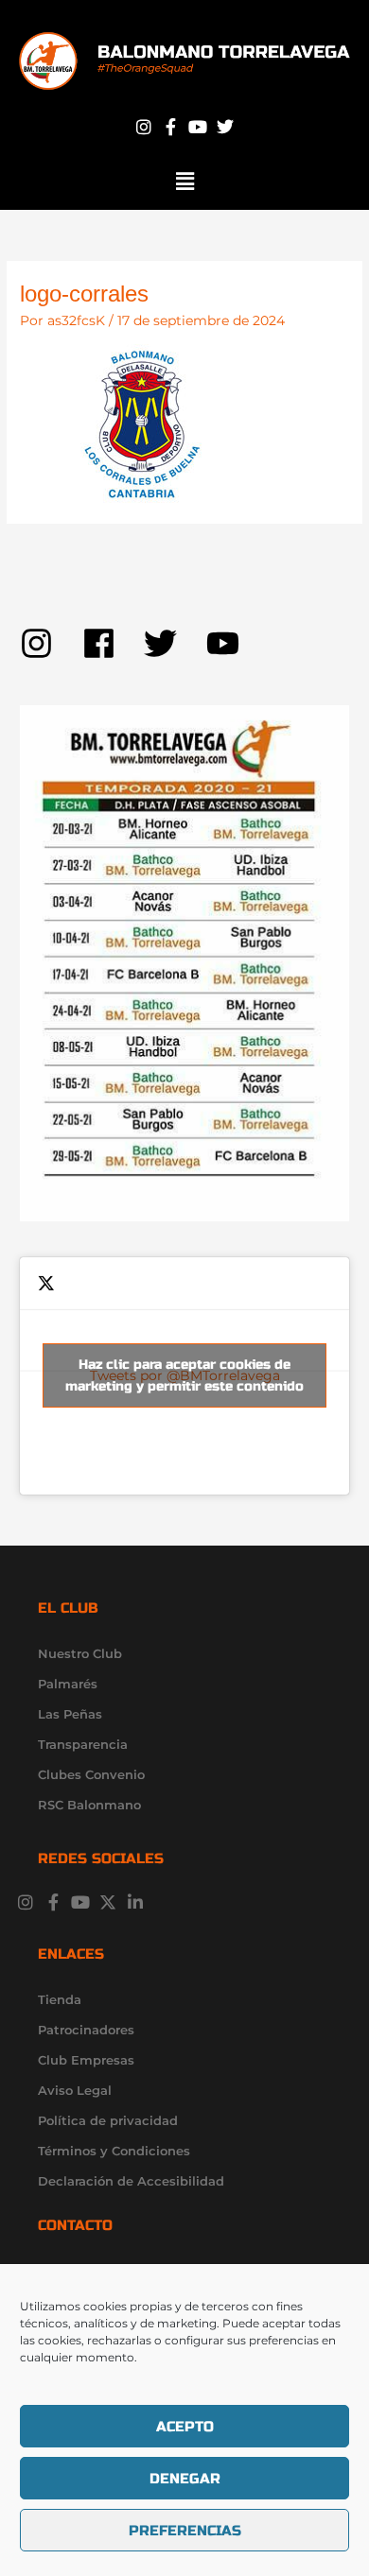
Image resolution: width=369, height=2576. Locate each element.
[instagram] (51, 643)
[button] (184, 182)
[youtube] (228, 643)
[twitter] (175, 643)
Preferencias (185, 2531)
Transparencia (83, 1744)
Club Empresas (86, 2060)
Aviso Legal (75, 2090)
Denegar (185, 2479)
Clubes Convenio (91, 1774)
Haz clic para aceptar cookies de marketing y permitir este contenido (184, 1375)
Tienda (60, 1999)
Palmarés (68, 1684)
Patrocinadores (86, 2030)
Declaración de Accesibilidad (131, 2181)
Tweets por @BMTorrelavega (184, 1375)
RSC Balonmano (89, 1805)
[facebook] (114, 643)
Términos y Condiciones (114, 2151)
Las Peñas (70, 1714)
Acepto (185, 2427)
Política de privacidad (108, 2120)
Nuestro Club (80, 1653)
